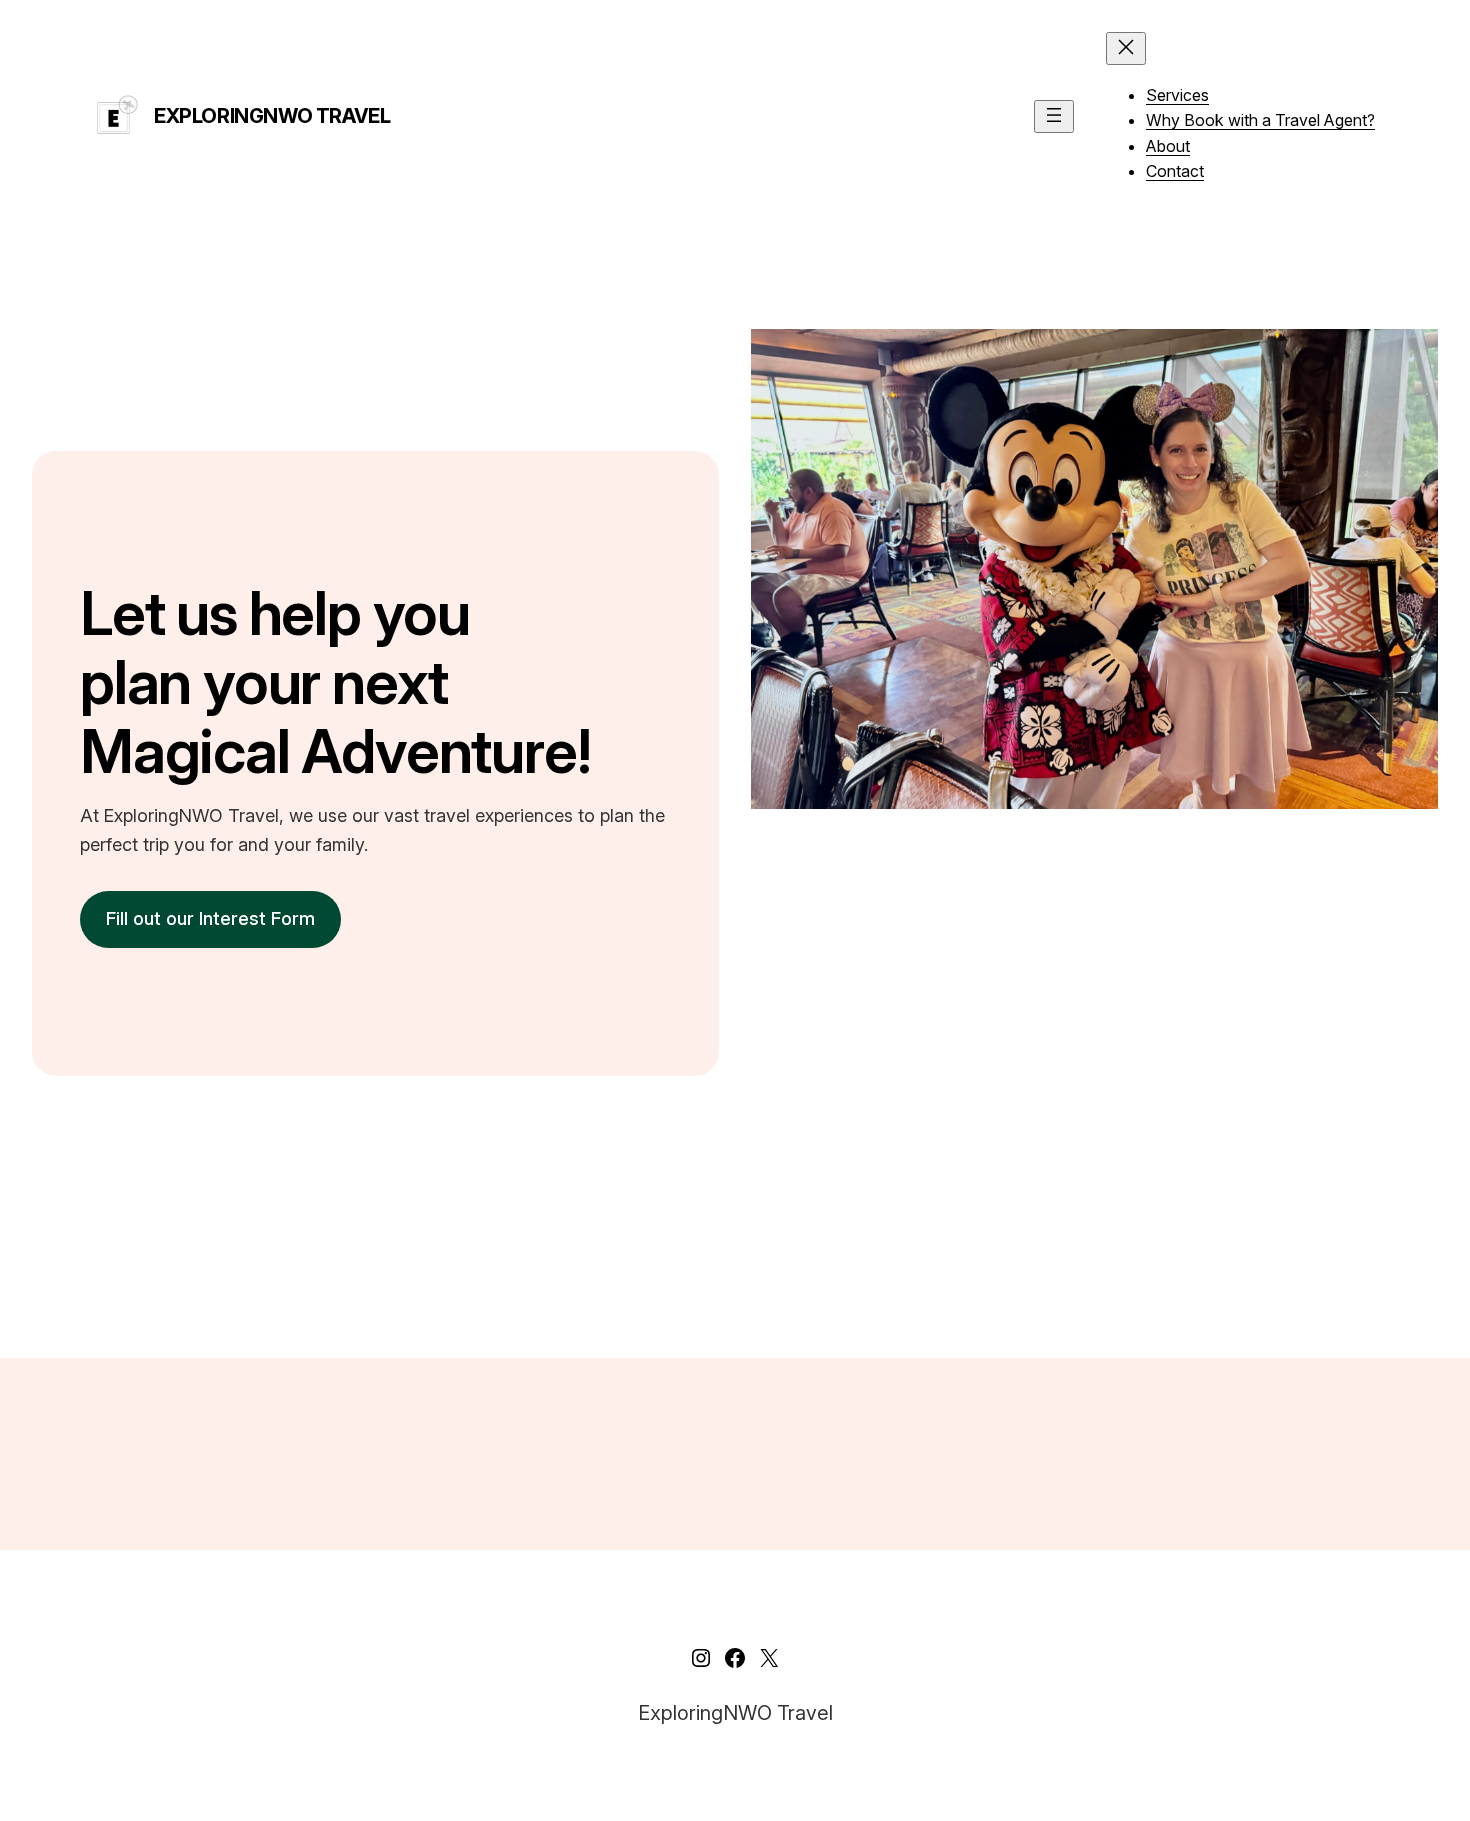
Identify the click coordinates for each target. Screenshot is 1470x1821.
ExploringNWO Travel (272, 116)
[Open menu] (1054, 116)
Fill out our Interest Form (210, 918)
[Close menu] (1126, 48)
